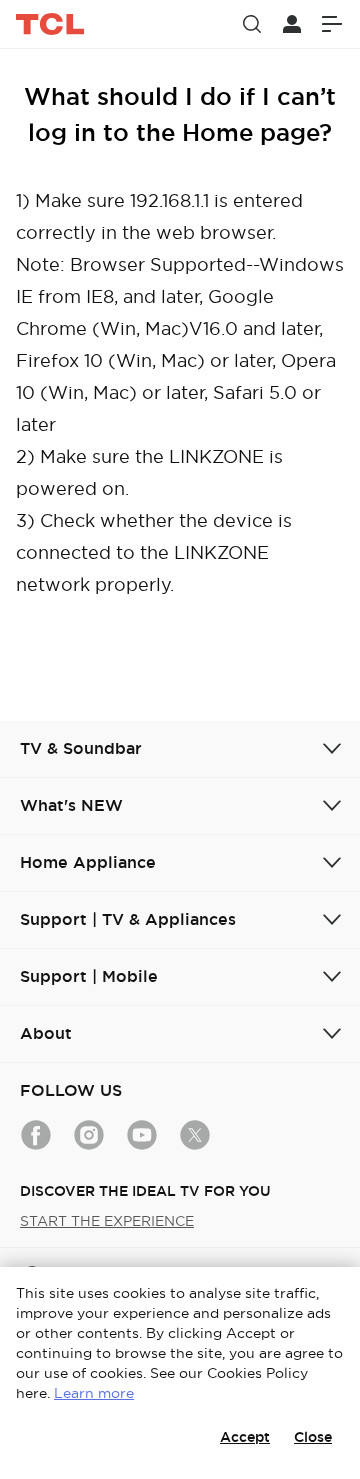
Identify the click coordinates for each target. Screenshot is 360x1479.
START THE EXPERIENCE (107, 1221)
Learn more (94, 1393)
